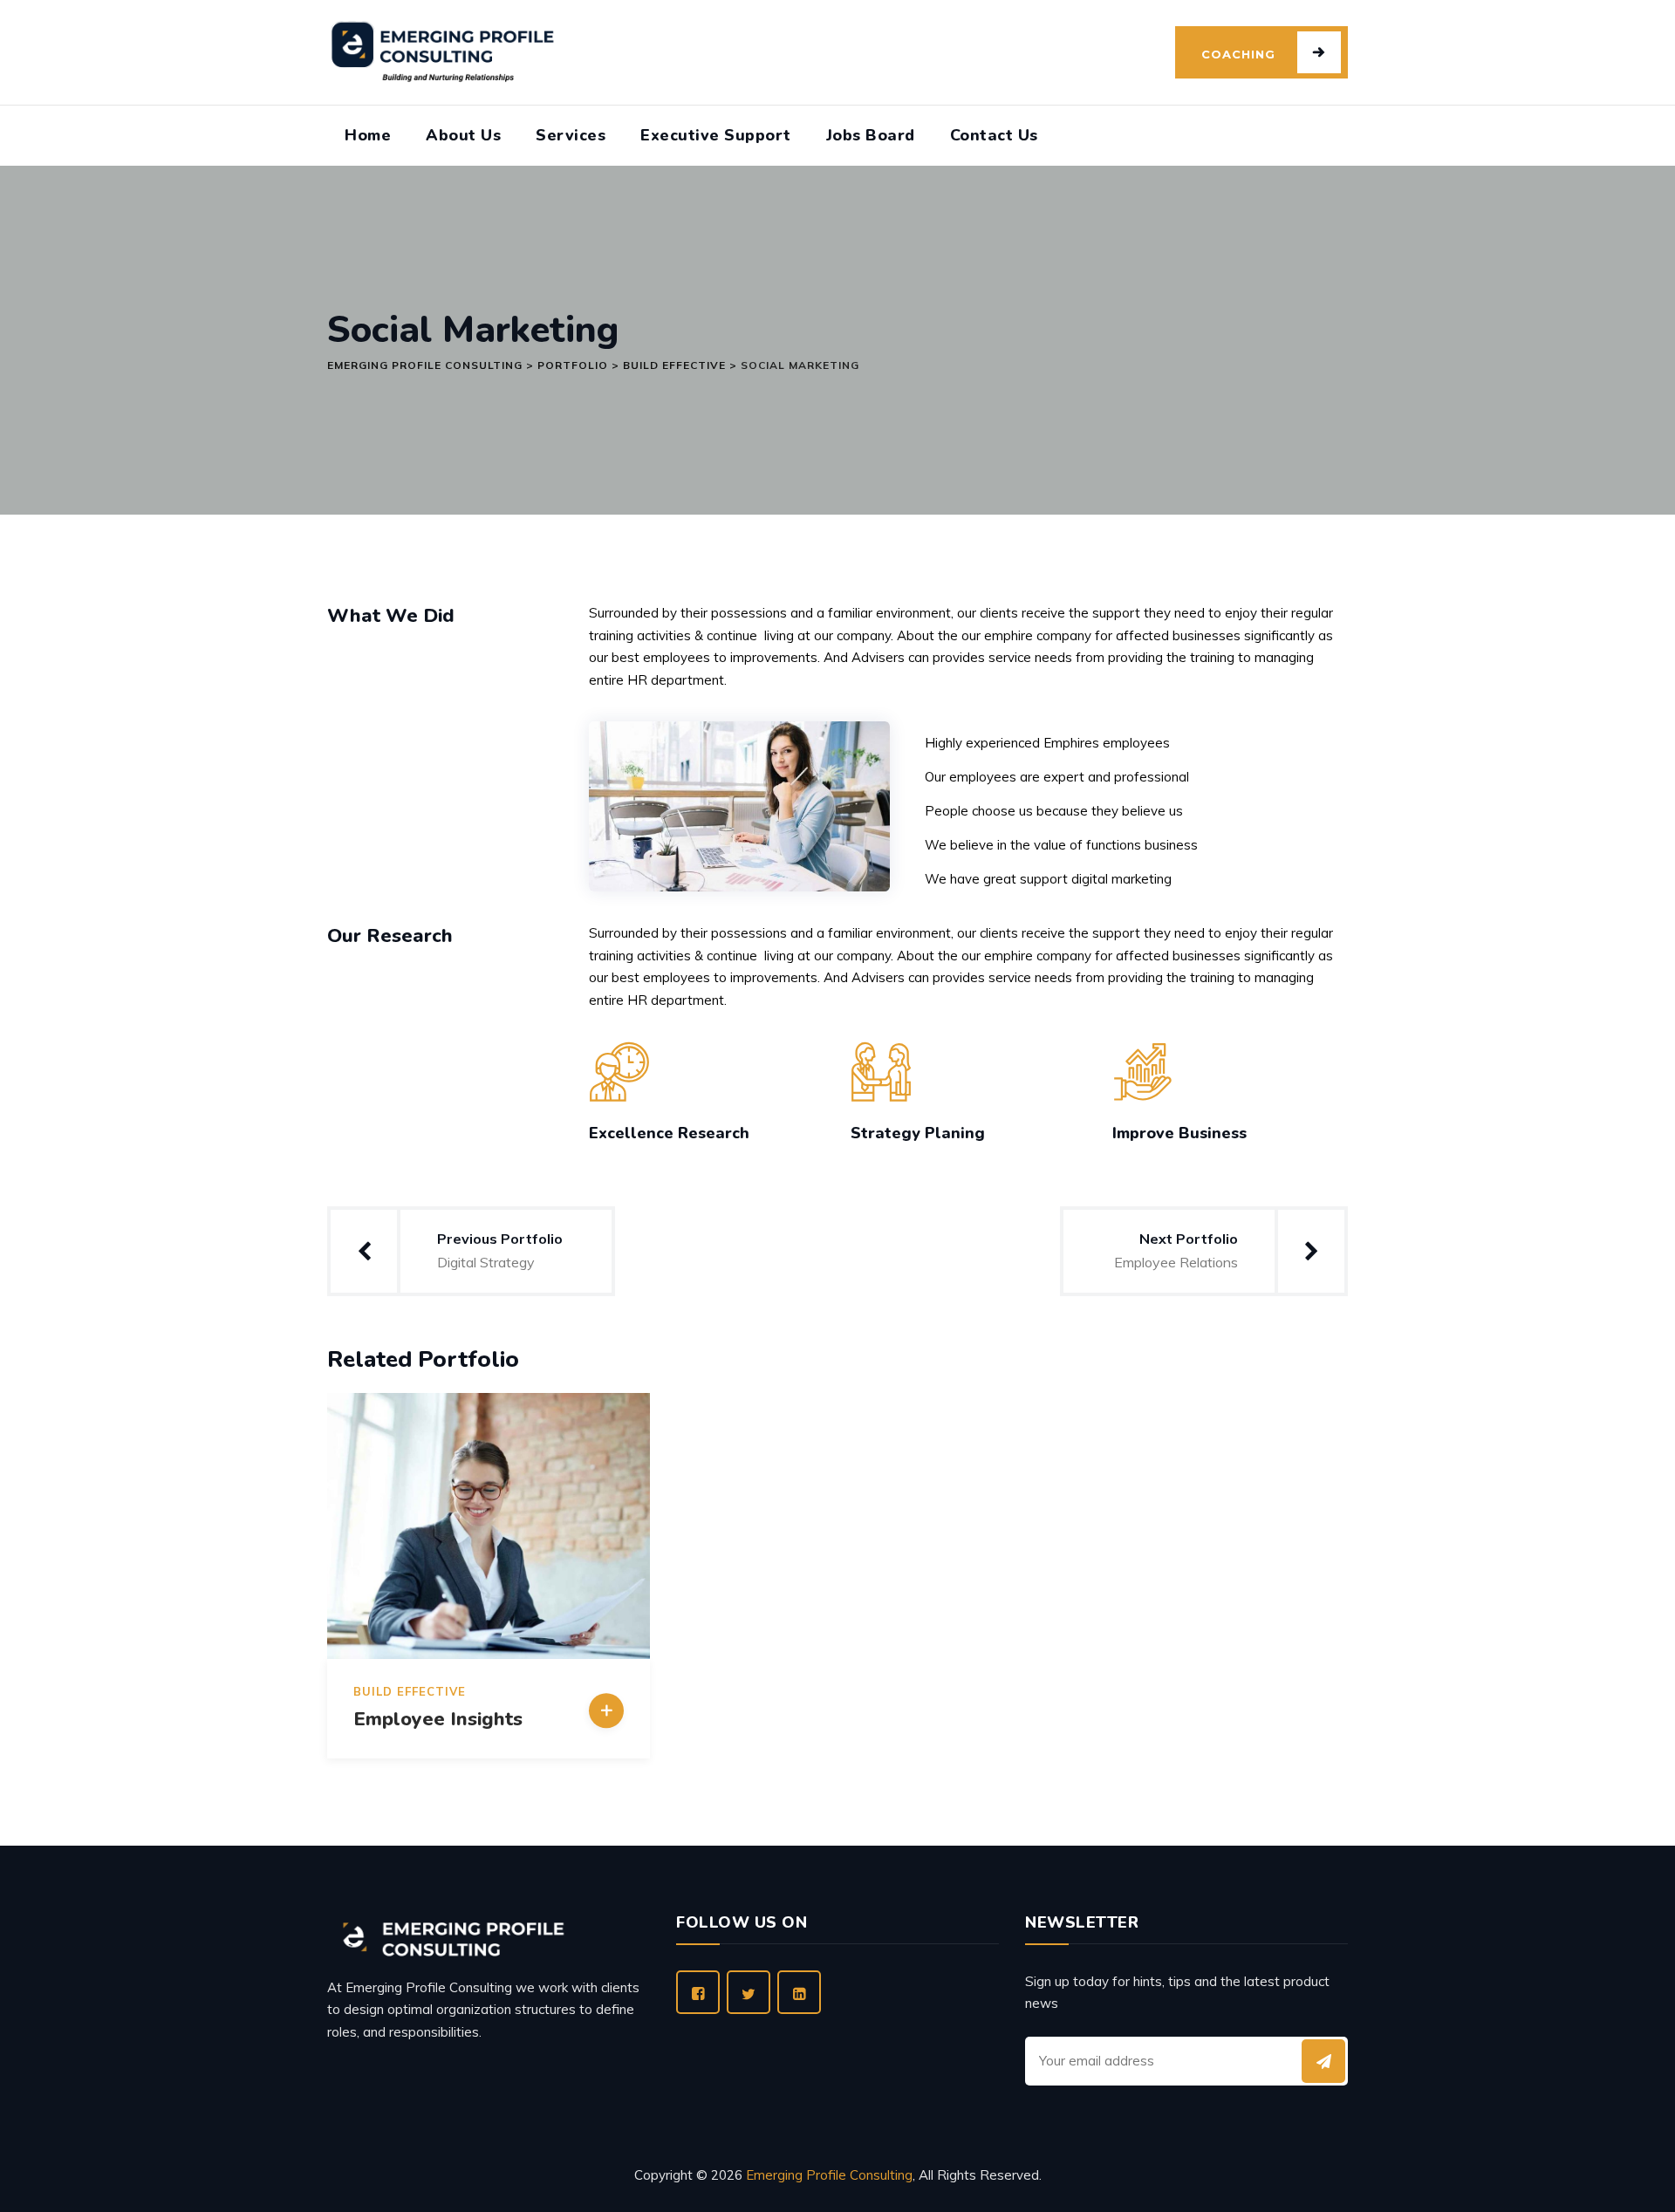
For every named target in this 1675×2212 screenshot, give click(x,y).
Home (368, 135)
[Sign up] (1323, 2061)
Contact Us (994, 135)
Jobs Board (871, 135)
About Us (463, 135)
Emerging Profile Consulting (829, 2175)
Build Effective (410, 1692)
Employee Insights (438, 1719)
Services (571, 135)
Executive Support (716, 135)
